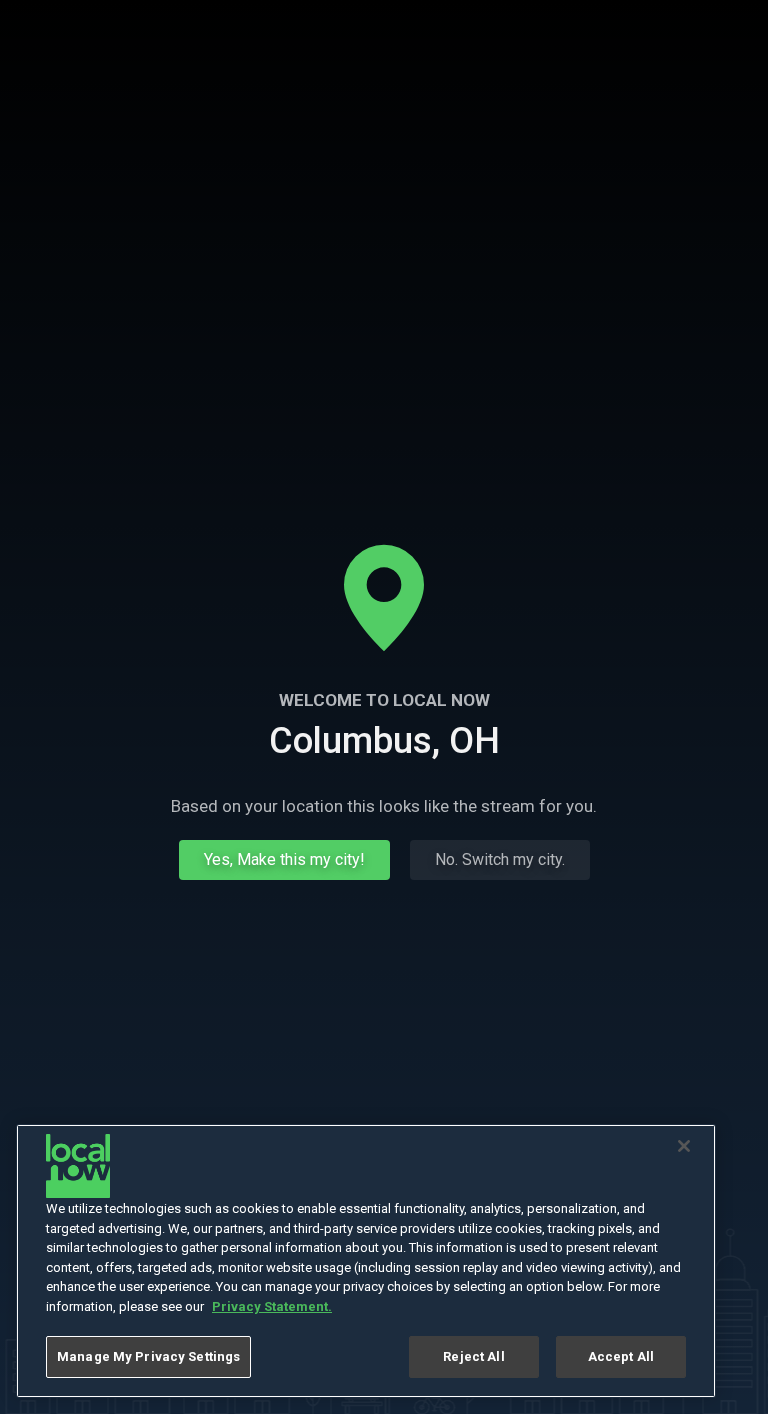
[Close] (684, 1146)
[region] (366, 1261)
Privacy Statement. (272, 1306)
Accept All (621, 1356)
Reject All (473, 1356)
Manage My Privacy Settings (148, 1356)
